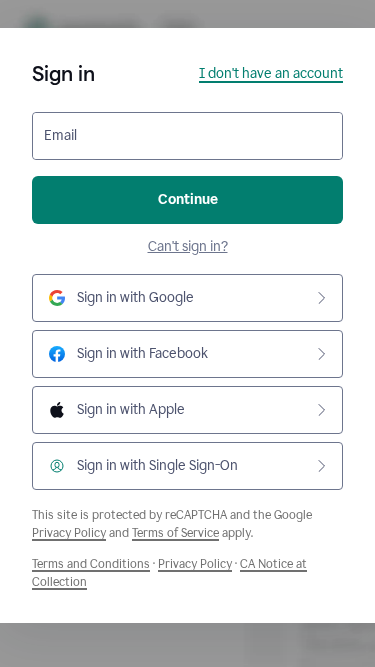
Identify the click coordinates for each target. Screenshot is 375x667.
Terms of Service (175, 533)
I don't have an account (271, 73)
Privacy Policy (69, 533)
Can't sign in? (188, 246)
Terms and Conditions (91, 564)
